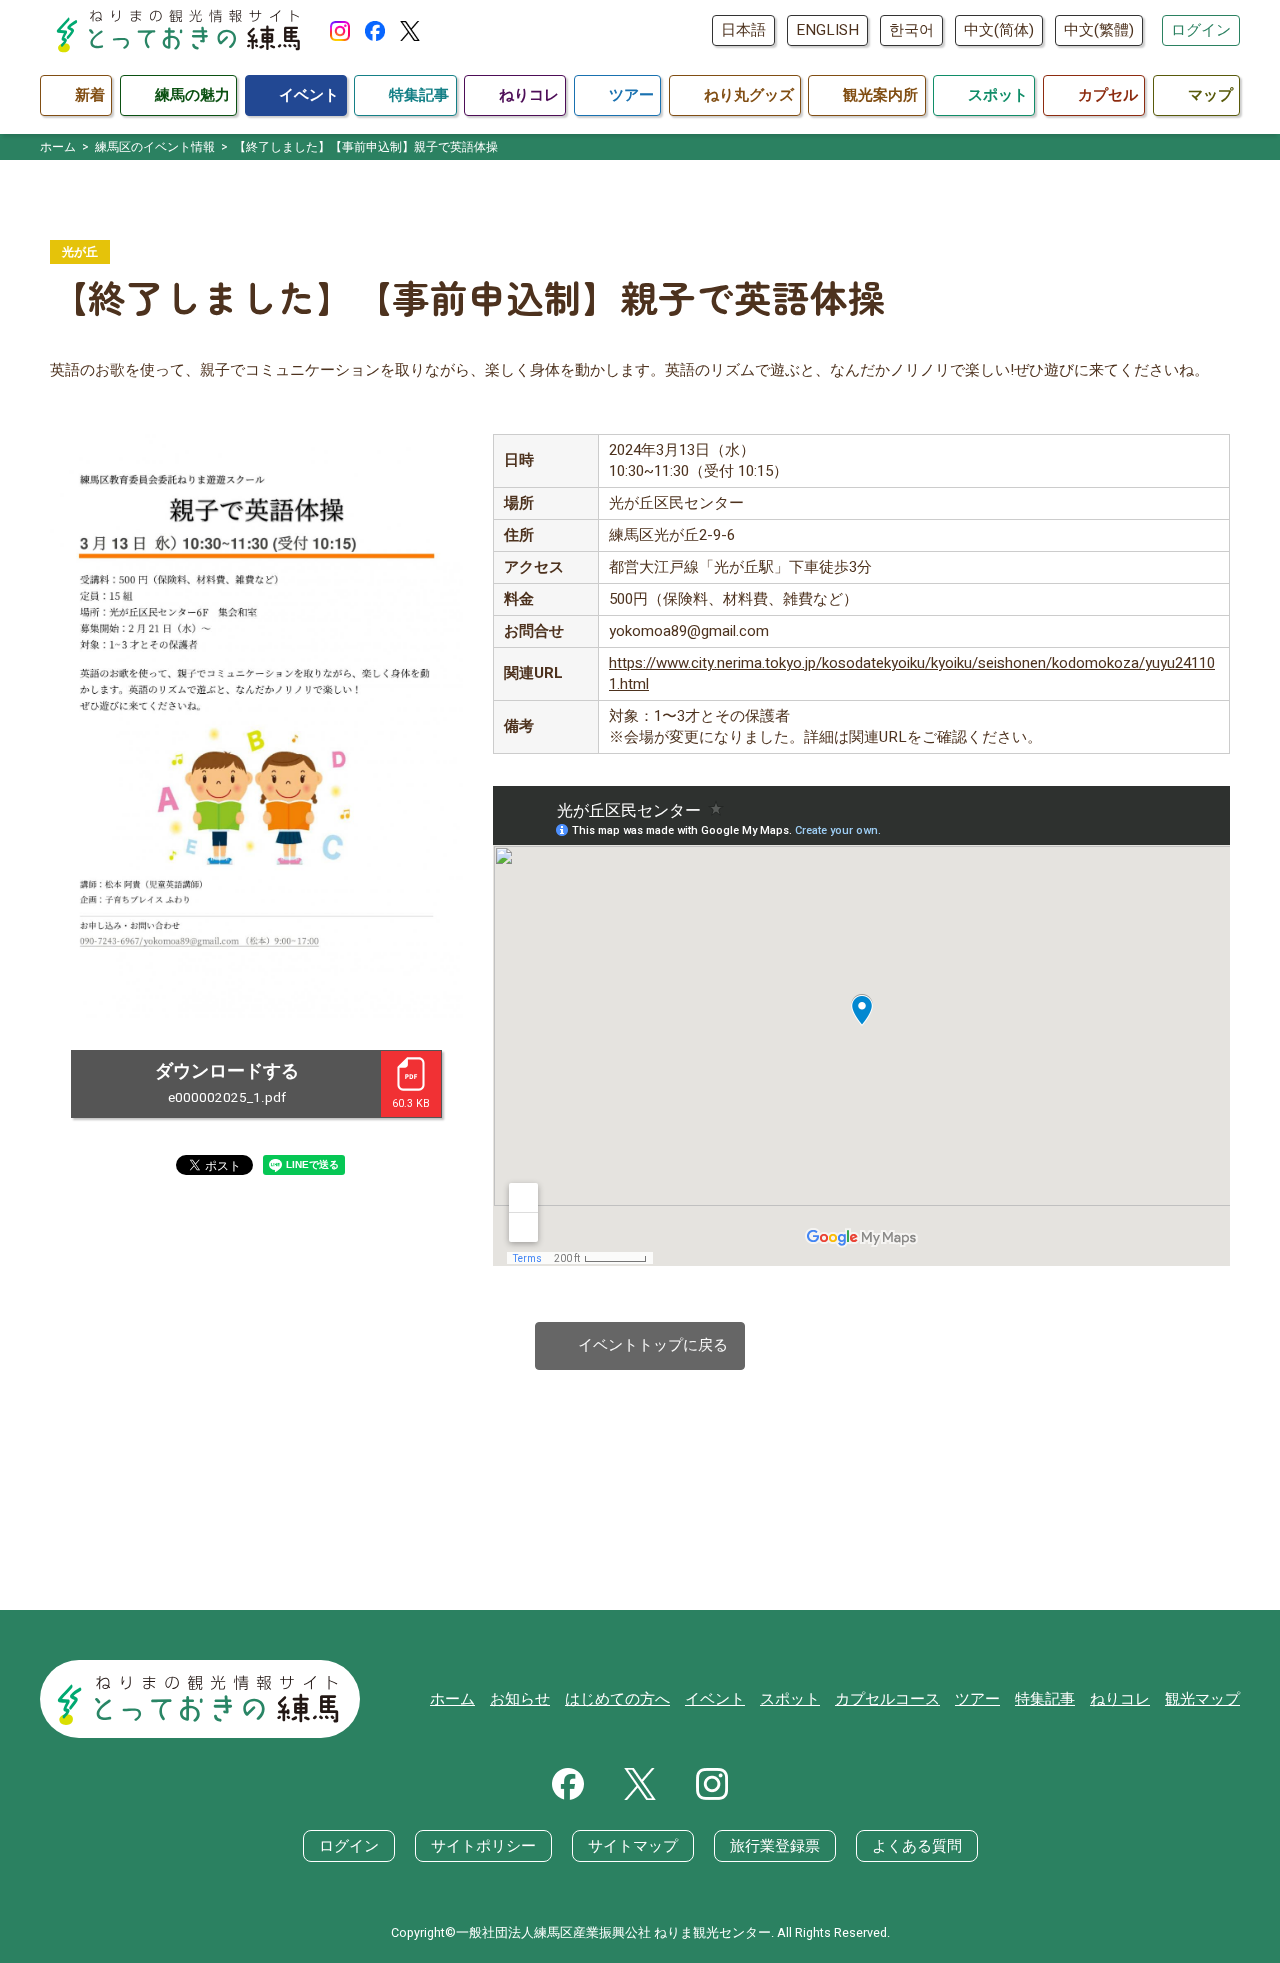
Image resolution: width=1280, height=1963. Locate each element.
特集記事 (1045, 1699)
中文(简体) (999, 30)
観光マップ (1202, 1699)
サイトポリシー (483, 1846)
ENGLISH (827, 30)
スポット (790, 1699)
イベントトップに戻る (640, 1345)
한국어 (911, 30)
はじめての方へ (617, 1699)
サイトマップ (633, 1846)
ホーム (452, 1699)
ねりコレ (1120, 1699)
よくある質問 (917, 1846)
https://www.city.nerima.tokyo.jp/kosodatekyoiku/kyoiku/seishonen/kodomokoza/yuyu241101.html (912, 673)
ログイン (1201, 30)
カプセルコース (887, 1699)
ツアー (977, 1699)
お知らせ (520, 1699)
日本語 (743, 30)
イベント (715, 1699)
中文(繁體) (1099, 30)
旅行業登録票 (775, 1846)
